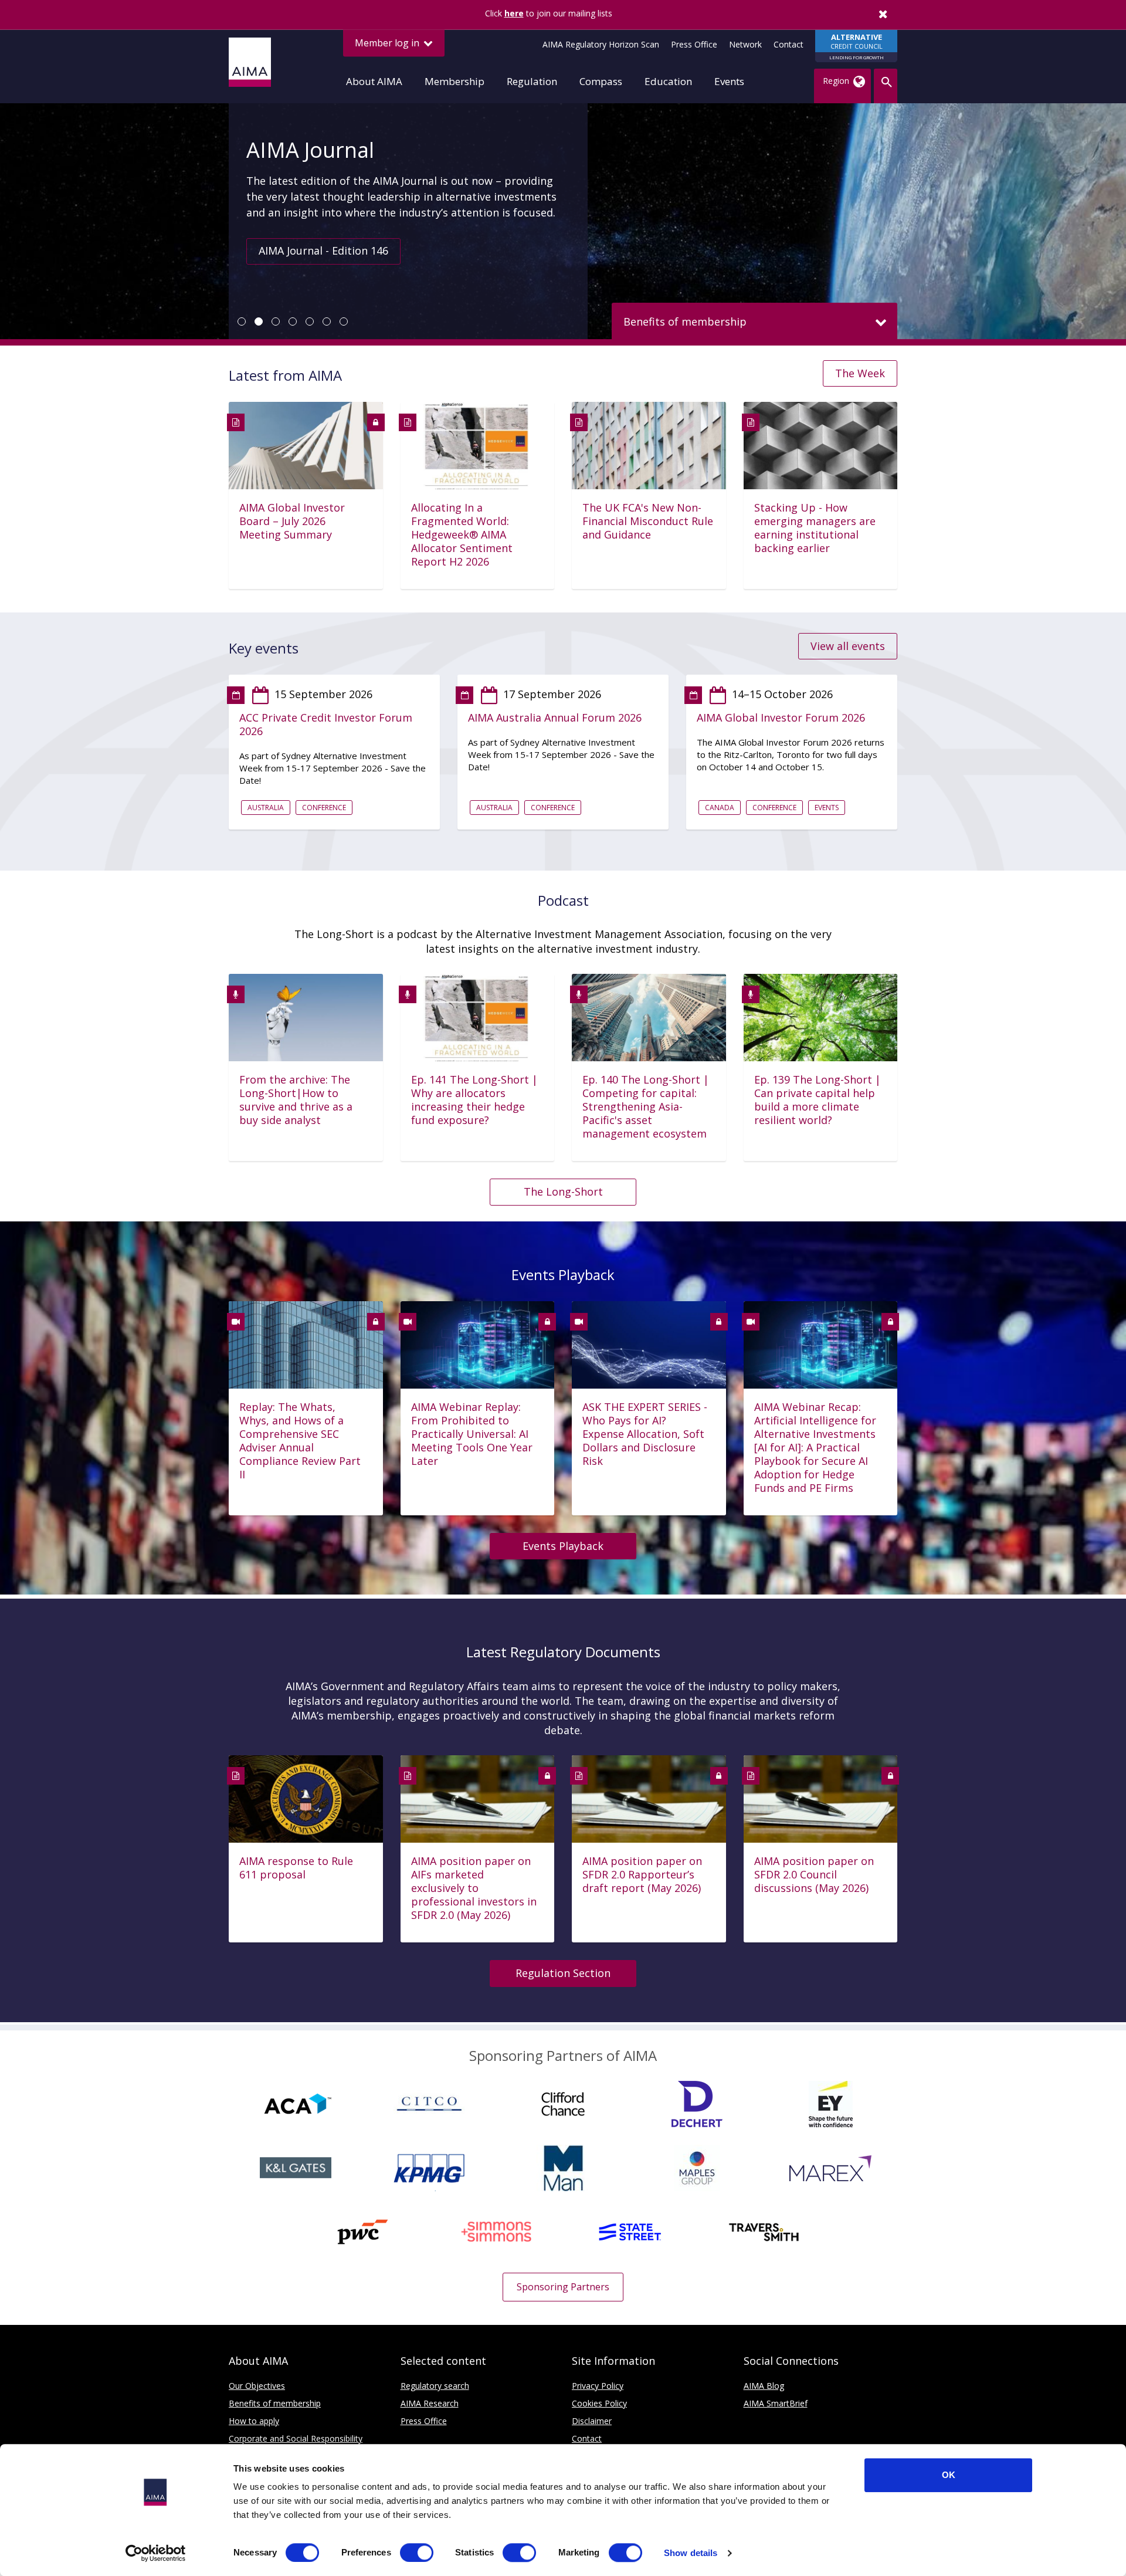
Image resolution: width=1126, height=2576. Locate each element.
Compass (601, 81)
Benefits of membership (275, 2403)
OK (949, 2475)
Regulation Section (563, 1973)
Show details (691, 2553)
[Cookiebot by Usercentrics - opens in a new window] (156, 2553)
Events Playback (563, 1546)
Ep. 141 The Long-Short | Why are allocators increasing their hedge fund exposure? (474, 1100)
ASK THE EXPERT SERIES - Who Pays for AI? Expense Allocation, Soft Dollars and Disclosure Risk (645, 1434)
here (514, 13)
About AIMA (374, 81)
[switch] (417, 2553)
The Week (860, 373)
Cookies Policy (599, 2403)
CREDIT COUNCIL (857, 46)
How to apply (254, 2421)
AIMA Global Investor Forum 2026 (781, 718)
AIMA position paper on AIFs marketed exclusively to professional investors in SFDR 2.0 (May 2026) (474, 1888)
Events (729, 81)
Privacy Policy (598, 2386)
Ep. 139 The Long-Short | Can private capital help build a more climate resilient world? (818, 1100)
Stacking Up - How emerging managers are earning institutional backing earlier (815, 528)
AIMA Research (430, 2403)
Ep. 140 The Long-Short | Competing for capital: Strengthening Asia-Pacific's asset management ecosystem (646, 1107)
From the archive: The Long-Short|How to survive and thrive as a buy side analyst (296, 1100)
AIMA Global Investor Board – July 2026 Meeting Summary (292, 521)
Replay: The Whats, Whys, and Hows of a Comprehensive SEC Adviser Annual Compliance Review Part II (300, 1441)
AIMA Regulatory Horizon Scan (601, 44)
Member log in (388, 43)
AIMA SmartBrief (776, 2403)
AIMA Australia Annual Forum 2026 (555, 718)
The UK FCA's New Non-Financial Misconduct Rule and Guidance (648, 521)
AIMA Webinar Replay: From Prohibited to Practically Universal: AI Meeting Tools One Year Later (472, 1434)
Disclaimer (592, 2421)
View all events (848, 646)
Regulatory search (435, 2386)
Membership (455, 81)
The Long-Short (563, 1191)
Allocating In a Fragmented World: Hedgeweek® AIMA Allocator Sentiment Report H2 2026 (462, 535)
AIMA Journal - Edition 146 (323, 251)
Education (668, 81)
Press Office (694, 44)
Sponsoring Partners (563, 2287)
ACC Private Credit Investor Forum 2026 (326, 725)
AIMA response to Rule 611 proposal (296, 1868)
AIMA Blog (764, 2386)
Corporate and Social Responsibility (296, 2438)
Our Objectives (257, 2386)
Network (745, 44)
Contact (788, 44)
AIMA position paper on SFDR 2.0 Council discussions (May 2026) (814, 1875)
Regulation (532, 81)
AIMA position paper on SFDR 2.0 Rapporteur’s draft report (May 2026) (642, 1875)
